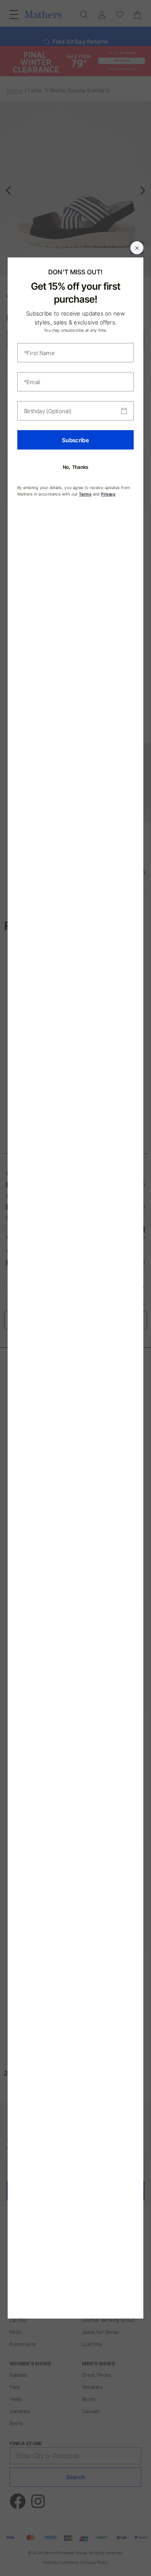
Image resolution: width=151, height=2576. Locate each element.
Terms (85, 494)
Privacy (108, 494)
